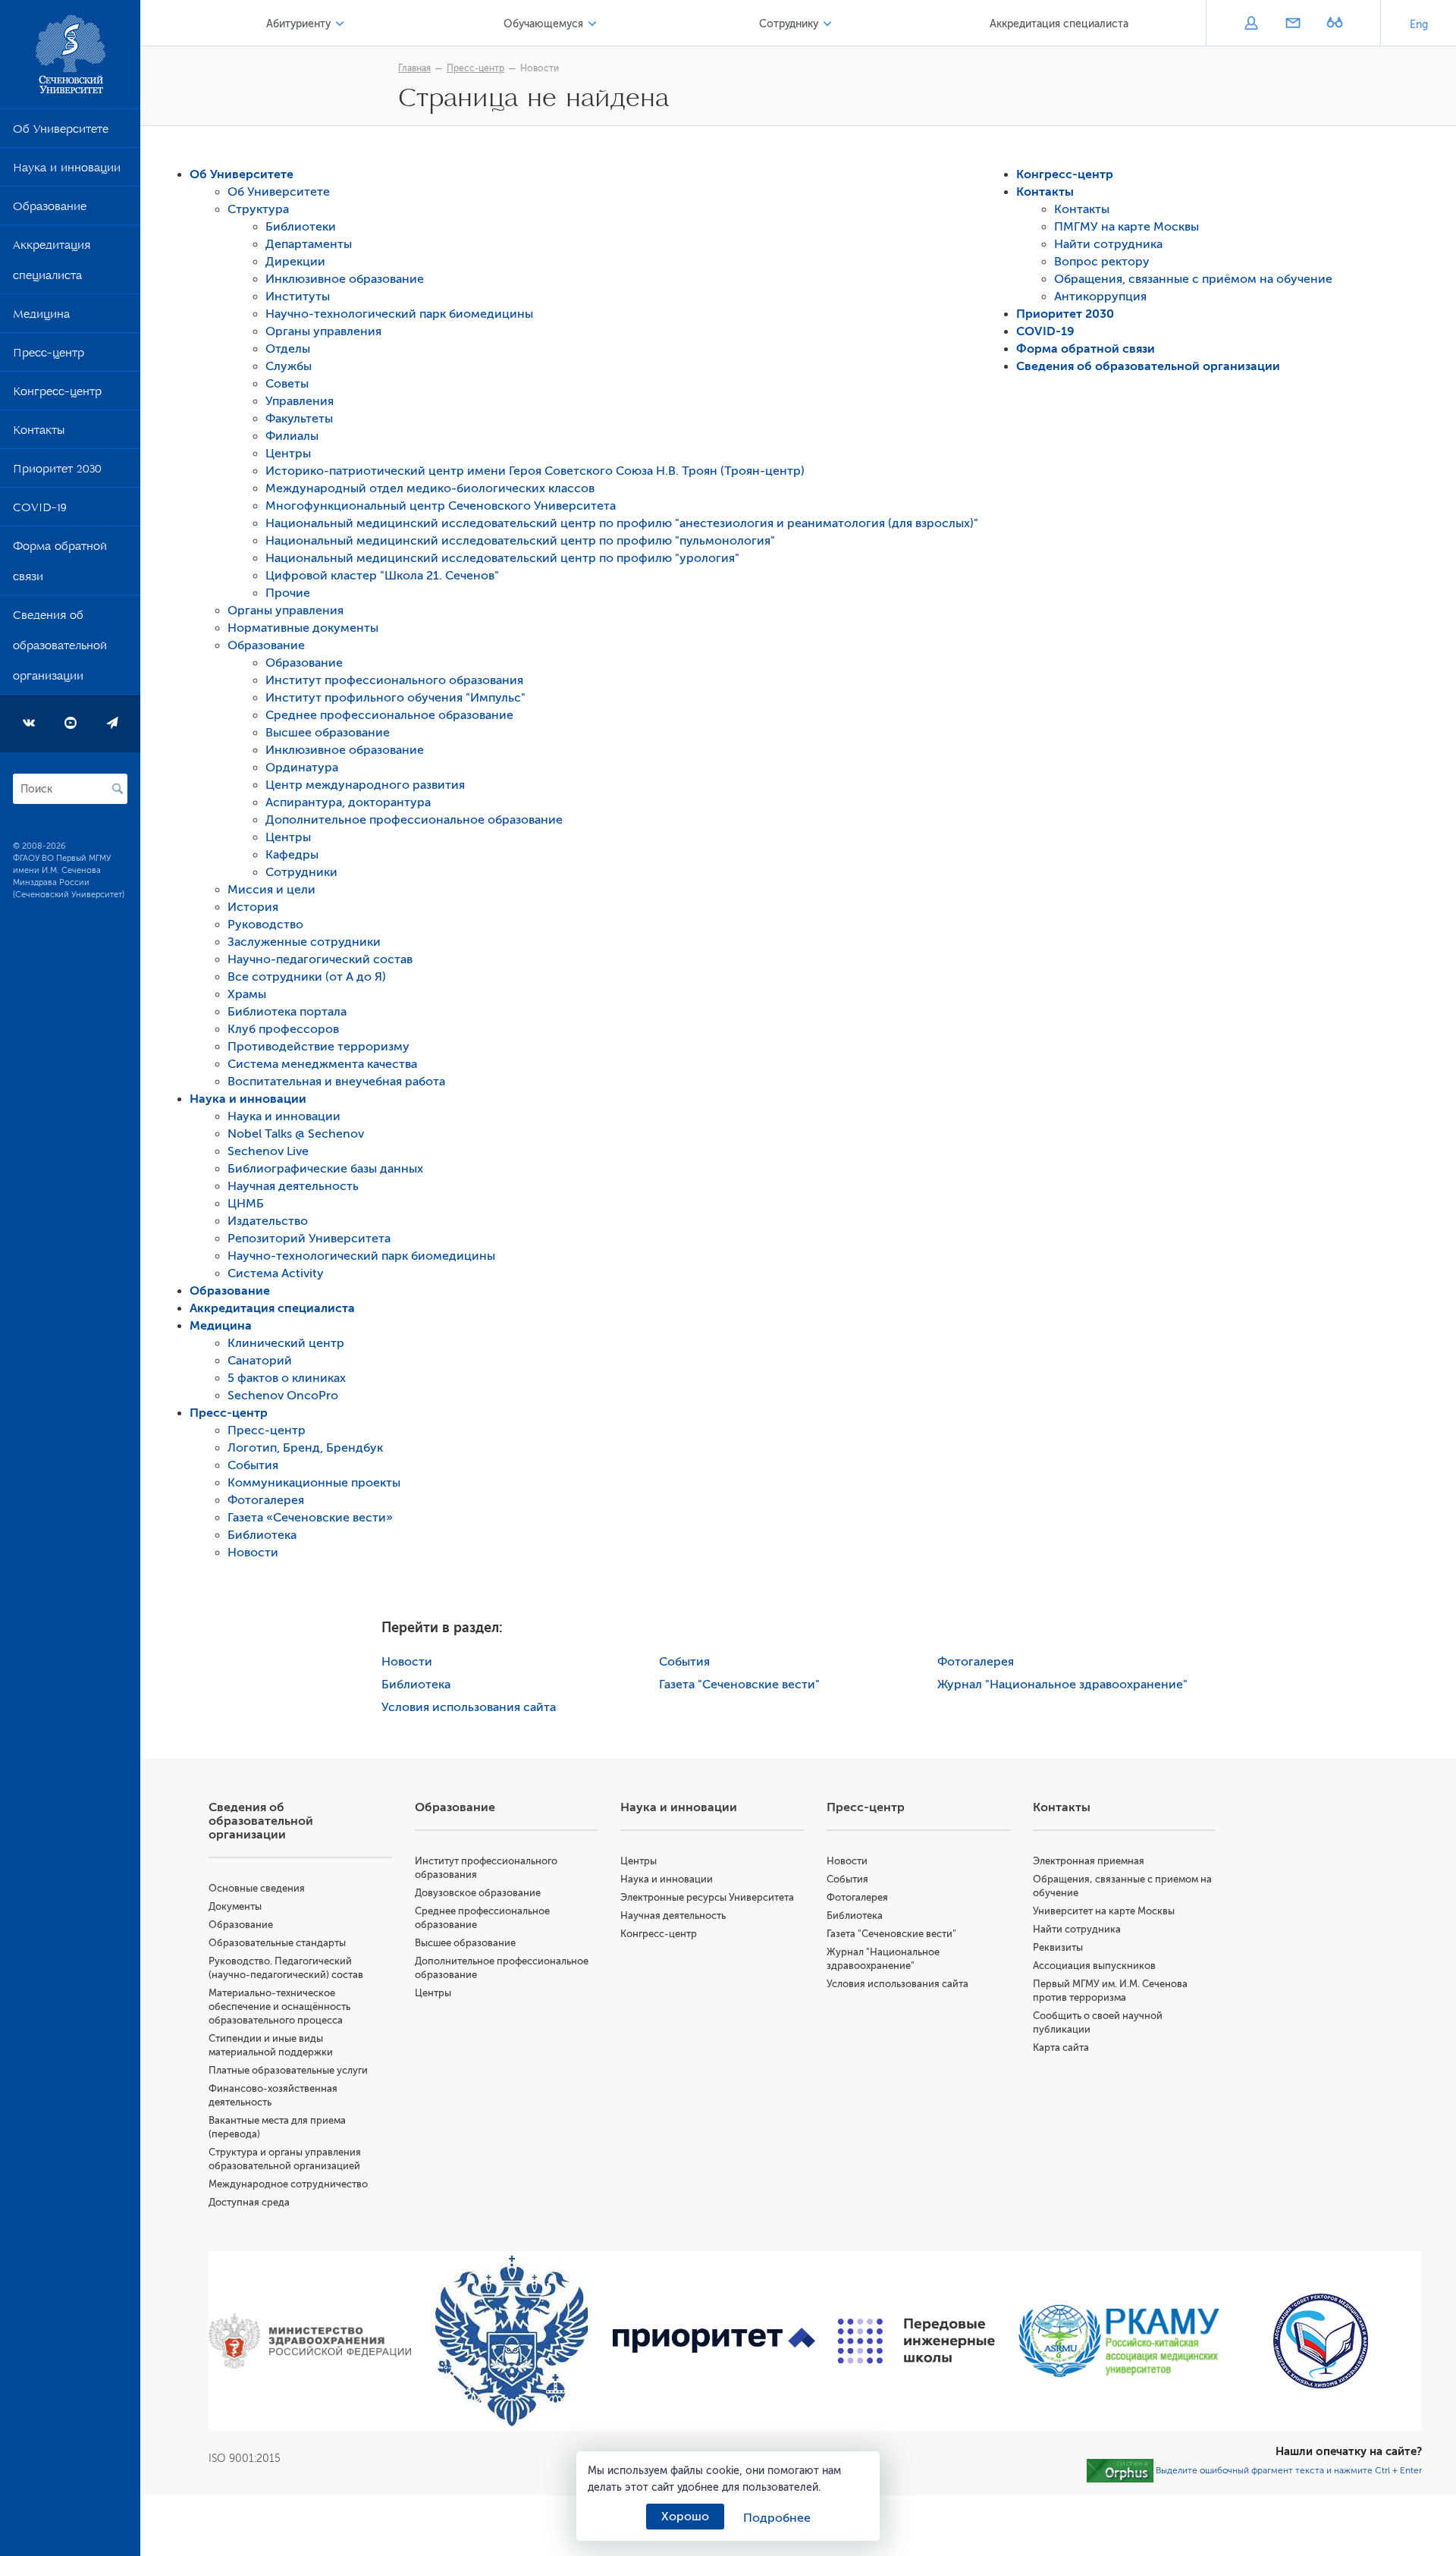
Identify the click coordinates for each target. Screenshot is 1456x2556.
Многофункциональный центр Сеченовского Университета (441, 506)
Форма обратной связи (60, 564)
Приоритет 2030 (57, 472)
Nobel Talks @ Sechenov (296, 1134)
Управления (300, 401)
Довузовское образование (478, 1893)
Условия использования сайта (469, 1707)
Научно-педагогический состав (320, 959)
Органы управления (323, 331)
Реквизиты (1058, 1947)
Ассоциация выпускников (1094, 1966)
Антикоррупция (1100, 297)
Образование (50, 209)
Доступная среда (249, 2202)
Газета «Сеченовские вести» (310, 1518)
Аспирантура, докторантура (348, 802)
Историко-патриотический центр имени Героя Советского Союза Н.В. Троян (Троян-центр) (535, 471)
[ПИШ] (916, 2341)
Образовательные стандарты (277, 1943)
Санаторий (260, 1361)
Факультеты (299, 419)
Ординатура (302, 768)
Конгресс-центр (57, 394)
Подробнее (777, 2518)
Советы (287, 384)
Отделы (288, 349)
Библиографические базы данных (325, 1169)
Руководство (265, 925)
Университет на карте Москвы (1104, 1911)
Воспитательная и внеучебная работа (336, 1082)
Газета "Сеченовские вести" (739, 1685)
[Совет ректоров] (1321, 2341)
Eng (1419, 25)
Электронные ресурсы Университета (707, 1897)
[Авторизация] (1251, 24)
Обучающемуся (543, 24)
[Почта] (1293, 24)
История (253, 907)
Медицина (41, 317)
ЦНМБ (246, 1204)
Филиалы (292, 436)
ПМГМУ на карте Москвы (1127, 227)
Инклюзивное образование (345, 279)
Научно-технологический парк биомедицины (399, 314)
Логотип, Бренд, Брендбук (305, 1448)
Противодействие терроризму (318, 1047)
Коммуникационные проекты (314, 1483)
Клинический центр (286, 1343)
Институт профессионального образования (394, 680)
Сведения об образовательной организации (60, 648)
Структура (258, 209)
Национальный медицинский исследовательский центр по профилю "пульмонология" (520, 541)
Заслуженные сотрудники (304, 942)
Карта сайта (1061, 2047)
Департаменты (309, 244)
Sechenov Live (268, 1151)
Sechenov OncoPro (283, 1396)
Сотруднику (789, 24)
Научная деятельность (293, 1186)
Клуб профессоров (283, 1029)
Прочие (288, 593)
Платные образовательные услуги (288, 2070)
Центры (288, 454)
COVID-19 (40, 510)
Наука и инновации (67, 171)
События (253, 1465)
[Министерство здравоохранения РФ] (310, 2341)
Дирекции (295, 262)
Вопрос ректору (1102, 262)
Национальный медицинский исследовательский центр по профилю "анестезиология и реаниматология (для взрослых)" (622, 523)
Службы (289, 366)
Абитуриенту (298, 24)
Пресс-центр (49, 356)
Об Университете (61, 132)
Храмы (247, 994)
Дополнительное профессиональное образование (414, 820)
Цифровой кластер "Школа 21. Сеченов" (382, 576)
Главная (414, 68)
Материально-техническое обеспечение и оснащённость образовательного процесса (279, 2006)
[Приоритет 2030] (714, 2341)
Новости (540, 68)
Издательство (268, 1221)
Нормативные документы (303, 628)
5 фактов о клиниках (287, 1378)
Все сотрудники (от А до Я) (307, 977)
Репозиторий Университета (309, 1239)
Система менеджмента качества (322, 1064)
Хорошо (685, 2517)
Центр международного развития (365, 785)
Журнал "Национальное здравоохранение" (1062, 1685)
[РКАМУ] (1119, 2341)
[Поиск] (118, 789)
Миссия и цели (271, 890)
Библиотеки (301, 227)
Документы (235, 1906)
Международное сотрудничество (288, 2184)
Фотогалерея (266, 1500)
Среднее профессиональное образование (389, 715)
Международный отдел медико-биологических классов (430, 488)
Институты (298, 297)
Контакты (39, 433)
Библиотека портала (287, 1012)
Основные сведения (257, 1888)
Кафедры (292, 855)
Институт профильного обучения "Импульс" (395, 698)
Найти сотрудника (1108, 244)
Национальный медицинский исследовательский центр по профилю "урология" (502, 558)
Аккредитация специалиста (52, 263)
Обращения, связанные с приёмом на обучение (1193, 279)
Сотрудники (301, 872)
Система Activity (276, 1273)
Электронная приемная (1089, 1861)
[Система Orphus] (1120, 2470)
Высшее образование (328, 733)
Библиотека (262, 1535)
